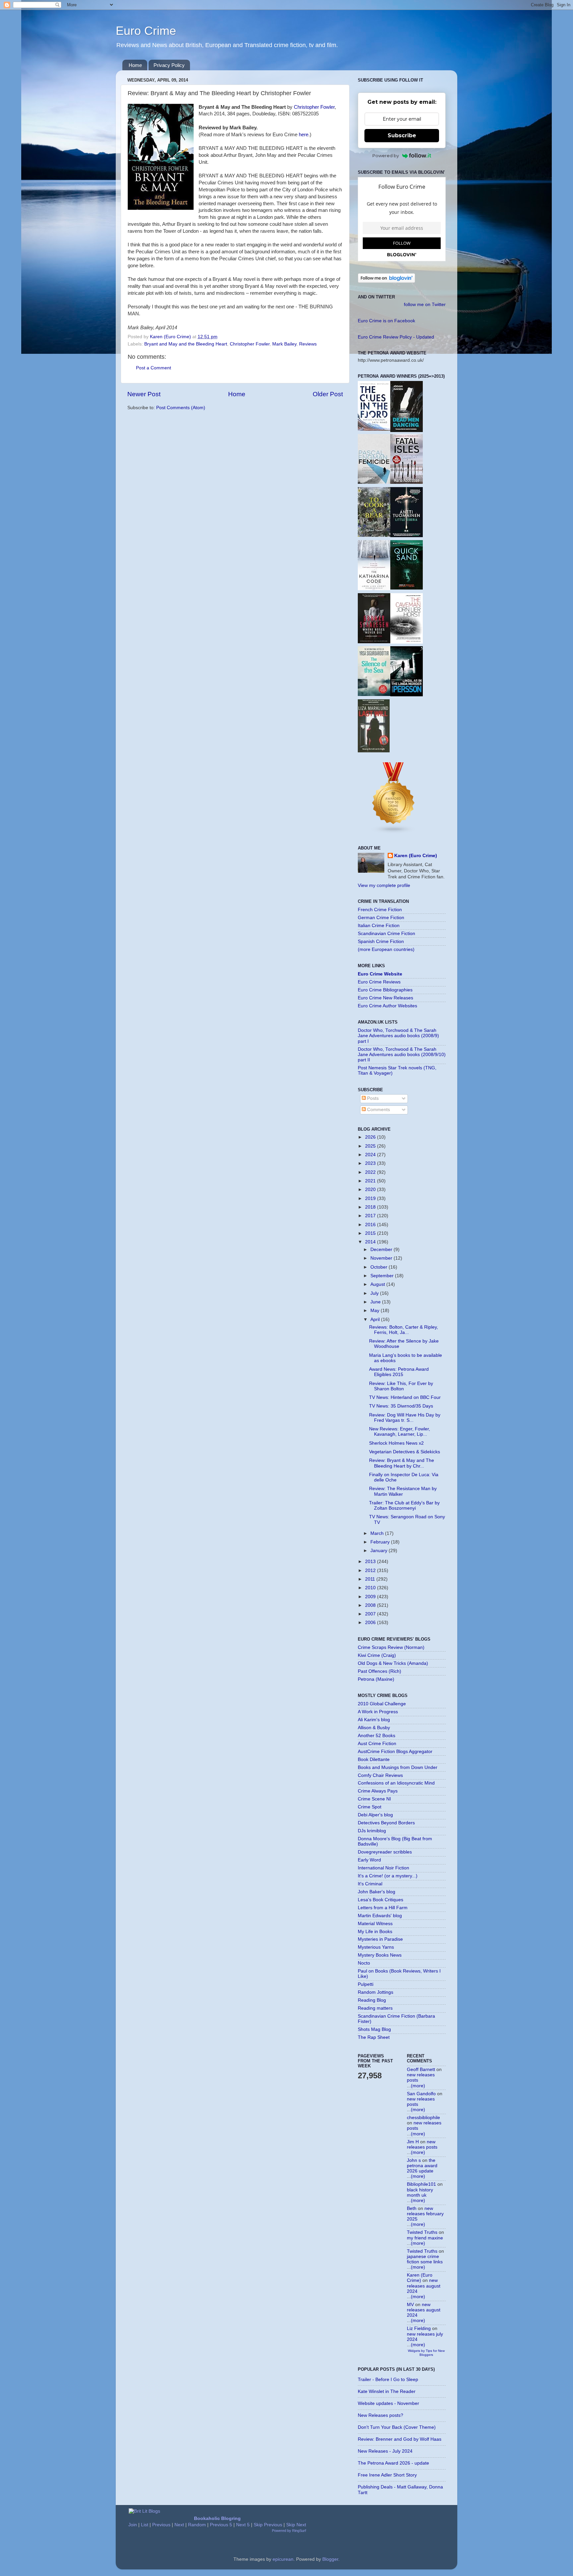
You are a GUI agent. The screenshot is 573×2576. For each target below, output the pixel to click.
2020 (371, 1190)
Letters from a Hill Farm (383, 1908)
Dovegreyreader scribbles (385, 1852)
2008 (371, 1605)
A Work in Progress (378, 1712)
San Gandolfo (421, 2094)
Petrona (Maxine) (376, 1679)
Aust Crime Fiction (377, 1744)
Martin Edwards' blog (380, 1916)
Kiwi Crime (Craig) (377, 1655)
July (375, 1293)
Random (197, 2525)
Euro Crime (146, 31)
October (380, 1267)
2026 (371, 1137)
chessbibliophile (423, 2118)
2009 (371, 1597)
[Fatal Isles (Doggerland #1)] (407, 482)
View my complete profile (384, 885)
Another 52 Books (377, 1736)
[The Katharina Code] (374, 589)
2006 (371, 1623)
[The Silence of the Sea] (374, 694)
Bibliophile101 (421, 2184)
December (382, 1250)
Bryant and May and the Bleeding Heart (186, 344)
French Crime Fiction (380, 910)
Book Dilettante (374, 1759)
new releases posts (422, 2144)
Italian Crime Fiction (379, 926)
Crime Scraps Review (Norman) (391, 1647)
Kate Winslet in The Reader (387, 2391)
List (145, 2525)
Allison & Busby (374, 1728)
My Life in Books (375, 1932)
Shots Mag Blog (374, 2029)
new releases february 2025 (425, 2214)
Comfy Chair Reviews (380, 1775)
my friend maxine (425, 2238)
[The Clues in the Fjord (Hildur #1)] (374, 429)
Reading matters (375, 2008)
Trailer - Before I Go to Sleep (388, 2380)
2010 (371, 1588)
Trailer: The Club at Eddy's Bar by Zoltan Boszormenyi (404, 1506)
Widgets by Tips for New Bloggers (426, 2353)
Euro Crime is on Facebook (386, 321)
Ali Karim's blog (374, 1720)
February (381, 1542)
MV (410, 2305)
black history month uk (420, 2193)
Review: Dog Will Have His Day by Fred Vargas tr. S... (405, 1418)
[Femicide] (374, 482)
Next (179, 2525)
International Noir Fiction (383, 1868)
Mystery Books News (380, 1955)
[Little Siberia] (407, 536)
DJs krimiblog (372, 1831)
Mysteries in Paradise (380, 1939)
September (383, 1276)
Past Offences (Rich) (380, 1671)
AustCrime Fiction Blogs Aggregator (395, 1752)
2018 (371, 1207)
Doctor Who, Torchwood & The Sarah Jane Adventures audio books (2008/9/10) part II (402, 1055)
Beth (412, 2208)
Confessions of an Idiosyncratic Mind (396, 1783)
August (378, 1284)
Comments (378, 1110)
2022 (371, 1172)
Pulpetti (366, 1984)
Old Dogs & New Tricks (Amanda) (393, 1663)
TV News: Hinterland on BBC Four (405, 1397)
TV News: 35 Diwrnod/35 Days (401, 1406)
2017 (371, 1216)
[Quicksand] (407, 588)
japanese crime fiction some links (425, 2259)
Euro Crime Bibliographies (385, 990)
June (376, 1302)
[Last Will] (374, 751)
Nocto (364, 1963)
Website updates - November (388, 2403)
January (380, 1551)
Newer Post (144, 394)
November (382, 1258)
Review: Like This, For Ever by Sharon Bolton (401, 1386)
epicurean (283, 2559)
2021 (371, 1181)
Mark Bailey (284, 344)
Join (133, 2525)
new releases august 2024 (424, 2286)
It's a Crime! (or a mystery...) (388, 1876)
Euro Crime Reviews (379, 982)
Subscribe (402, 135)
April (376, 1319)
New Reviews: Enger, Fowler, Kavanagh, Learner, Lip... (400, 1432)
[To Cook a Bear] (374, 535)
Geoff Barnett (421, 2070)
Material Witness (375, 1924)
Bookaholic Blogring (217, 2518)
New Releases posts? (381, 2415)
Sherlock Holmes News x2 (396, 1443)
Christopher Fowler (314, 107)
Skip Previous (268, 2525)
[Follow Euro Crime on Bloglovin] (386, 281)
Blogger (330, 2559)
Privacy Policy (169, 65)
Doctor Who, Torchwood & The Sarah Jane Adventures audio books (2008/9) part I (398, 1036)
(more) (418, 2086)
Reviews (308, 344)
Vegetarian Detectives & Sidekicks (405, 1452)
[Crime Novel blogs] (394, 832)
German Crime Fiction (381, 918)
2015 (371, 1233)
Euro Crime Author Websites (387, 1006)
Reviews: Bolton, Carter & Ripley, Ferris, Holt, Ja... (404, 1330)
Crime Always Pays (378, 1791)
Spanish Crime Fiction (381, 942)
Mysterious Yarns (376, 1947)
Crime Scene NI (374, 1799)
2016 (371, 1225)
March (378, 1533)
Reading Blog (372, 2000)
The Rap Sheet (374, 2037)
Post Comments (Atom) (181, 408)
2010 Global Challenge (382, 1704)
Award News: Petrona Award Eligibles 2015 (399, 1372)
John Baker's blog (377, 1892)
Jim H (413, 2142)
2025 (371, 1146)
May (376, 1311)
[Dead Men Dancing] (407, 431)
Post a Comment (154, 368)
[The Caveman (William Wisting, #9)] (407, 642)
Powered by (386, 156)
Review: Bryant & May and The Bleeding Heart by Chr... (402, 1463)
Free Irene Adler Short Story (387, 2475)
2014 (371, 1242)
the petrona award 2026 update (422, 2166)
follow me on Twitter (425, 305)
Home (135, 65)
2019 (371, 1198)
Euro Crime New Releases (385, 998)
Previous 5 (221, 2525)
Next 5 (243, 2525)
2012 (371, 1571)
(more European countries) (386, 949)
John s (414, 2160)
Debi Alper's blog (375, 1815)
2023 (371, 1163)
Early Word (369, 1860)
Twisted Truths (422, 2232)
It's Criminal (370, 1884)
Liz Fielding (419, 2328)
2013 (371, 1562)
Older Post (328, 394)
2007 (371, 1614)
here (304, 135)
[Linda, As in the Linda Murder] (407, 695)
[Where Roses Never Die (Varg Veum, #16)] (374, 642)
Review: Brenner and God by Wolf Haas (400, 2439)
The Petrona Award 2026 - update (393, 2463)
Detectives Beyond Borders (386, 1823)
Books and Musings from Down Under (398, 1767)
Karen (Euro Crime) (416, 856)
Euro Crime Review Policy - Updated (396, 337)
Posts (372, 1098)
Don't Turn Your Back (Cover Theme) (397, 2427)
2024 (371, 1155)
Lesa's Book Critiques (381, 1900)
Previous (161, 2525)
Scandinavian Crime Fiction (386, 934)
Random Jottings (376, 1992)
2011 (371, 1579)
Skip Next (296, 2525)
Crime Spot (370, 1807)
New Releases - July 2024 (385, 2451)
